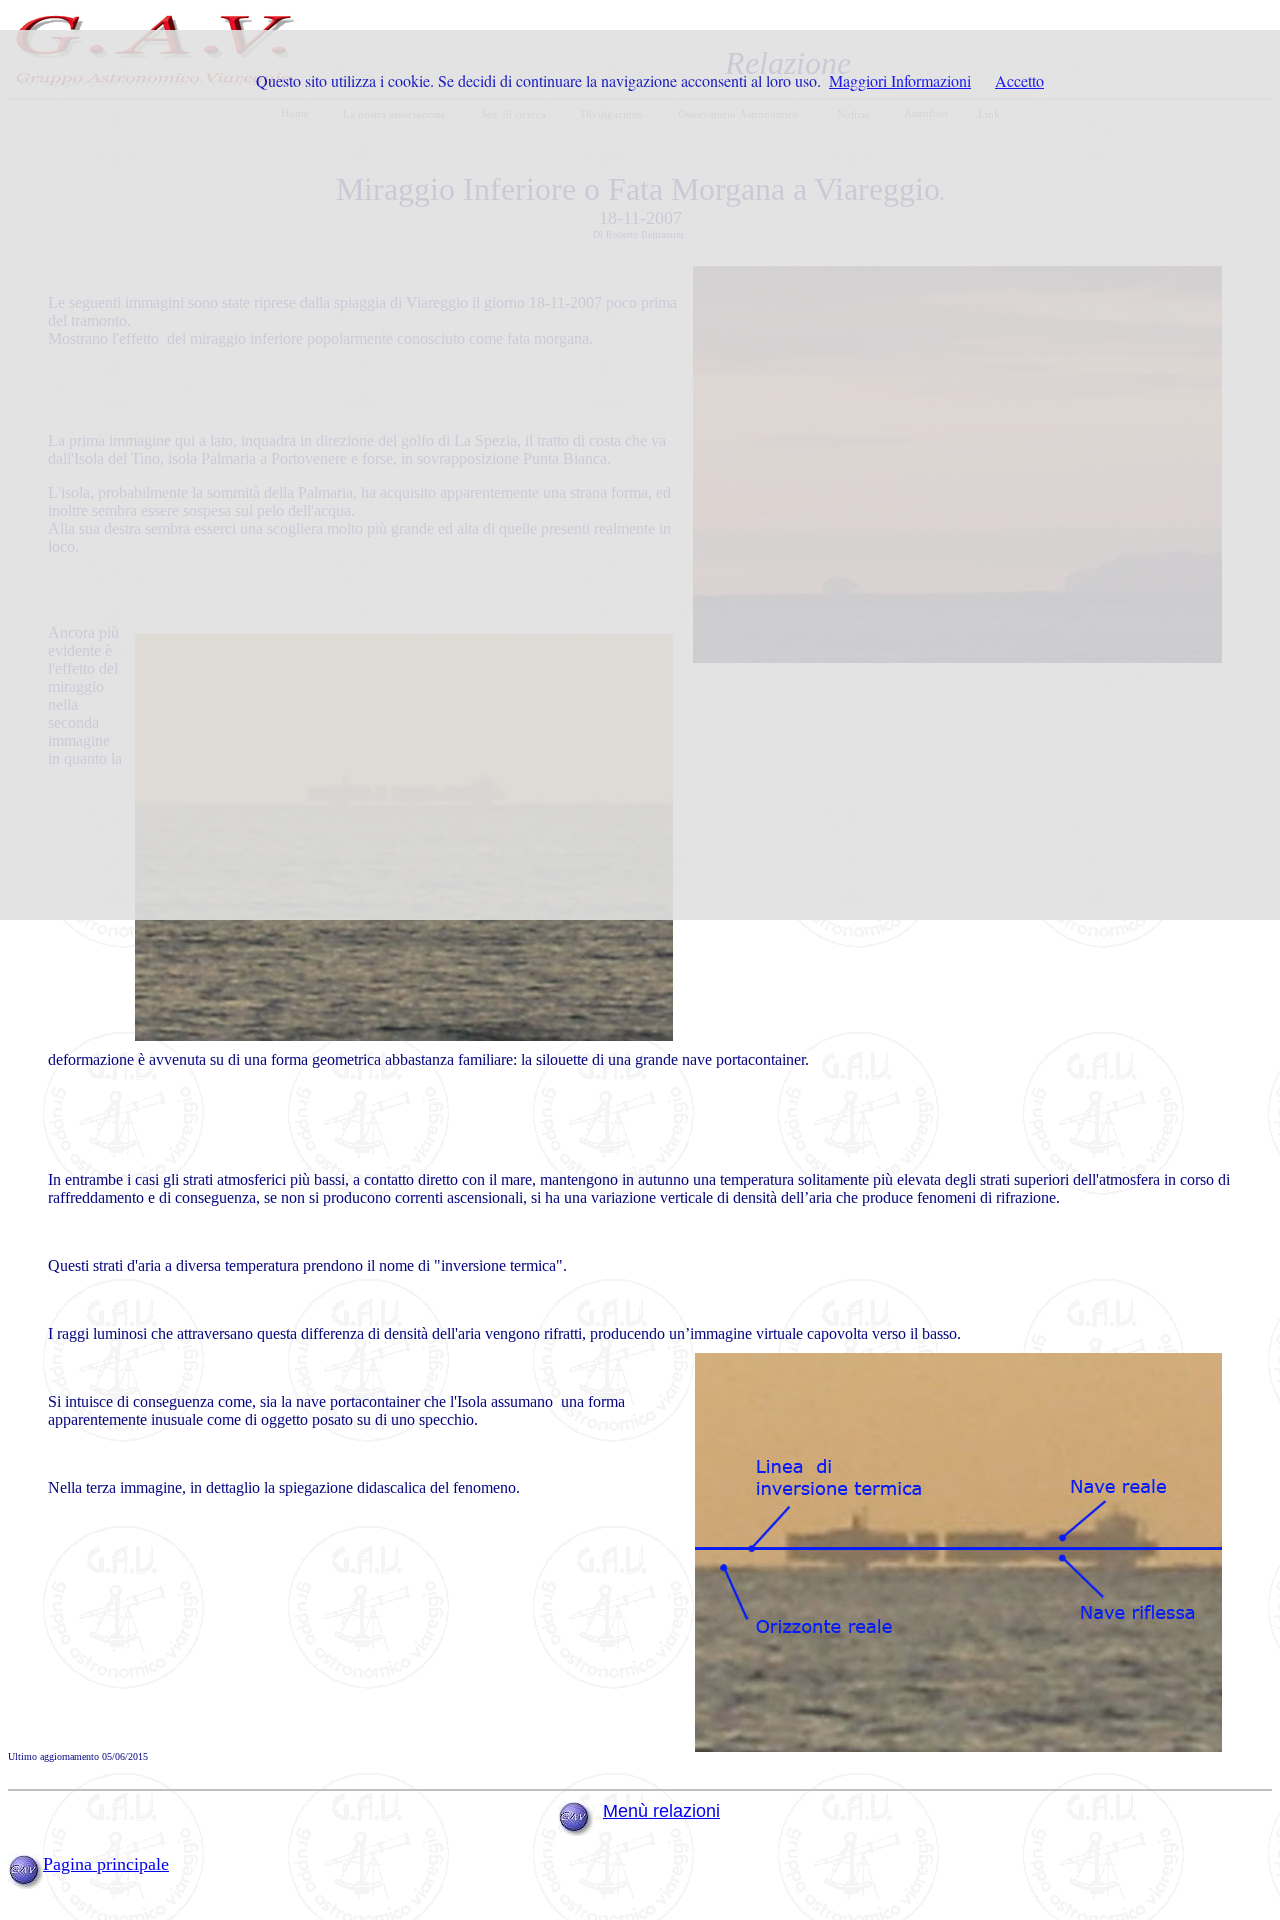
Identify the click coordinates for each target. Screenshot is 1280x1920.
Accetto (1019, 80)
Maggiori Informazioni (900, 80)
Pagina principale (106, 1864)
